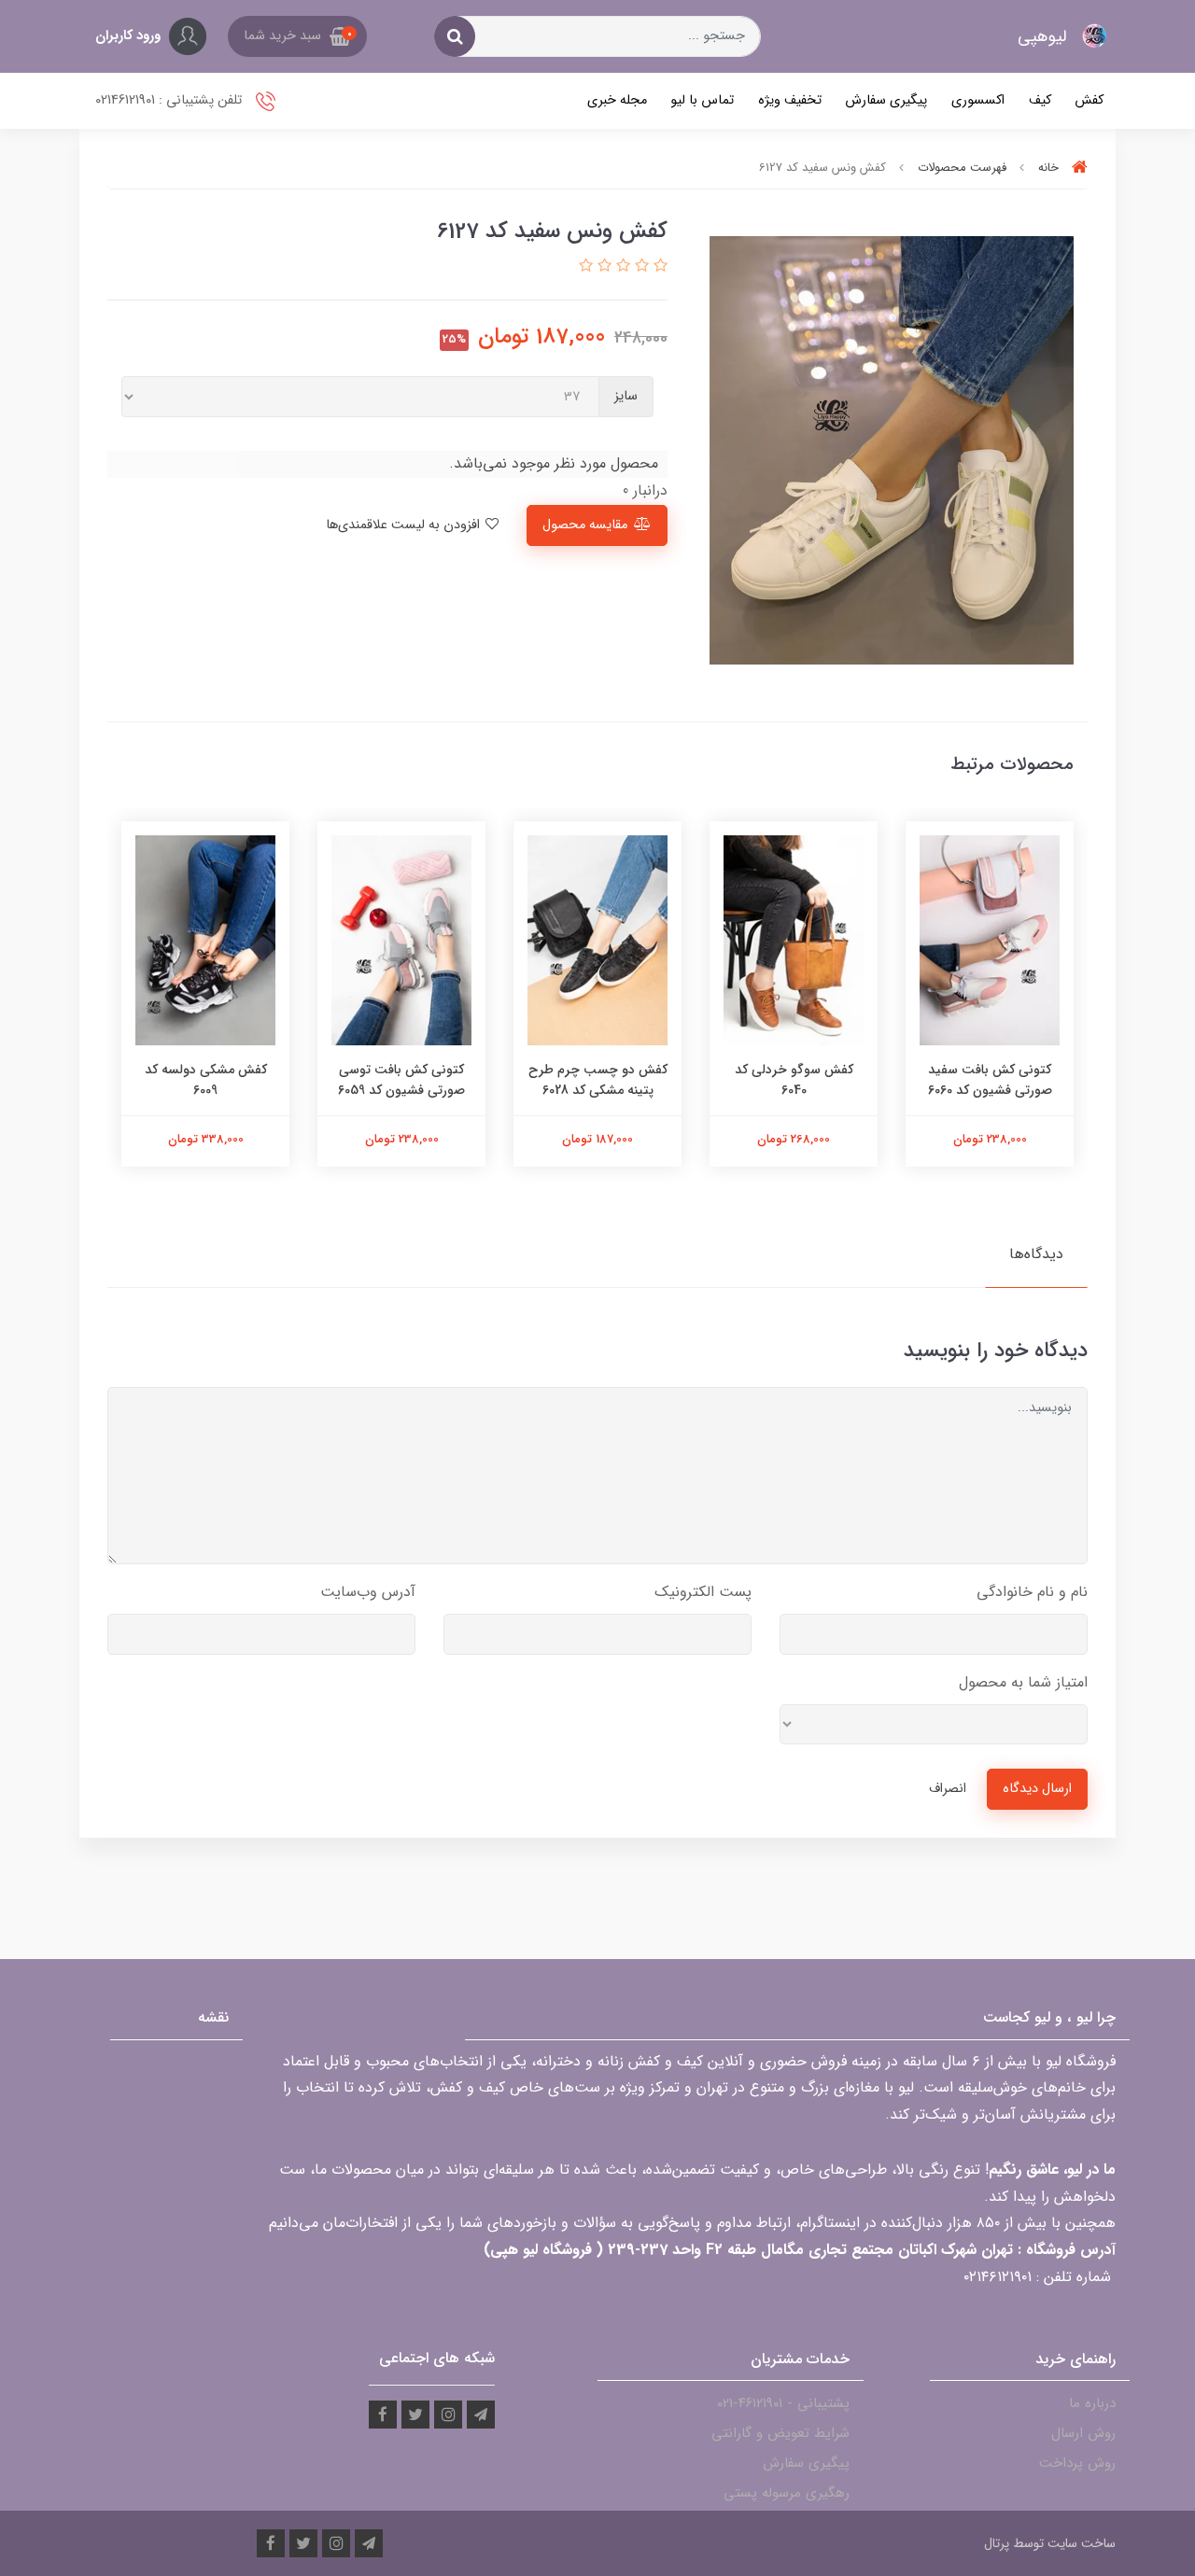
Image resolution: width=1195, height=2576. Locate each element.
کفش (1089, 100)
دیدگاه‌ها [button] (1036, 1254)
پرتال (997, 2543)
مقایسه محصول (585, 525)
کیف (1040, 100)
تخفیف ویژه (790, 100)
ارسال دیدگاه (1037, 1789)
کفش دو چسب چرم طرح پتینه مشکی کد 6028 (598, 1080)
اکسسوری (978, 100)
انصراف (948, 1789)
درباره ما (1092, 2403)
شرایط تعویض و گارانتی (780, 2433)
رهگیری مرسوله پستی (787, 2493)
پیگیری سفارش (886, 100)
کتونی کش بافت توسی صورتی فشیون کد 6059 (401, 1080)
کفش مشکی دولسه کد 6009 (206, 1080)
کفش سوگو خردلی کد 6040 (794, 1080)
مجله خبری (617, 100)
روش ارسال (1083, 2433)
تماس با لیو (702, 100)
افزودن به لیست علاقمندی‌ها (405, 525)
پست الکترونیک (703, 1592)
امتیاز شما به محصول (1023, 1682)
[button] (297, 36)
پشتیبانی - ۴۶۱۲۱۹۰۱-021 (783, 2403)
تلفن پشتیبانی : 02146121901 (170, 100)
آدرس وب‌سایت (368, 1592)
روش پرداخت (1077, 2463)
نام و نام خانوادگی (1032, 1592)
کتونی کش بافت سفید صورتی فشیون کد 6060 (990, 1080)
